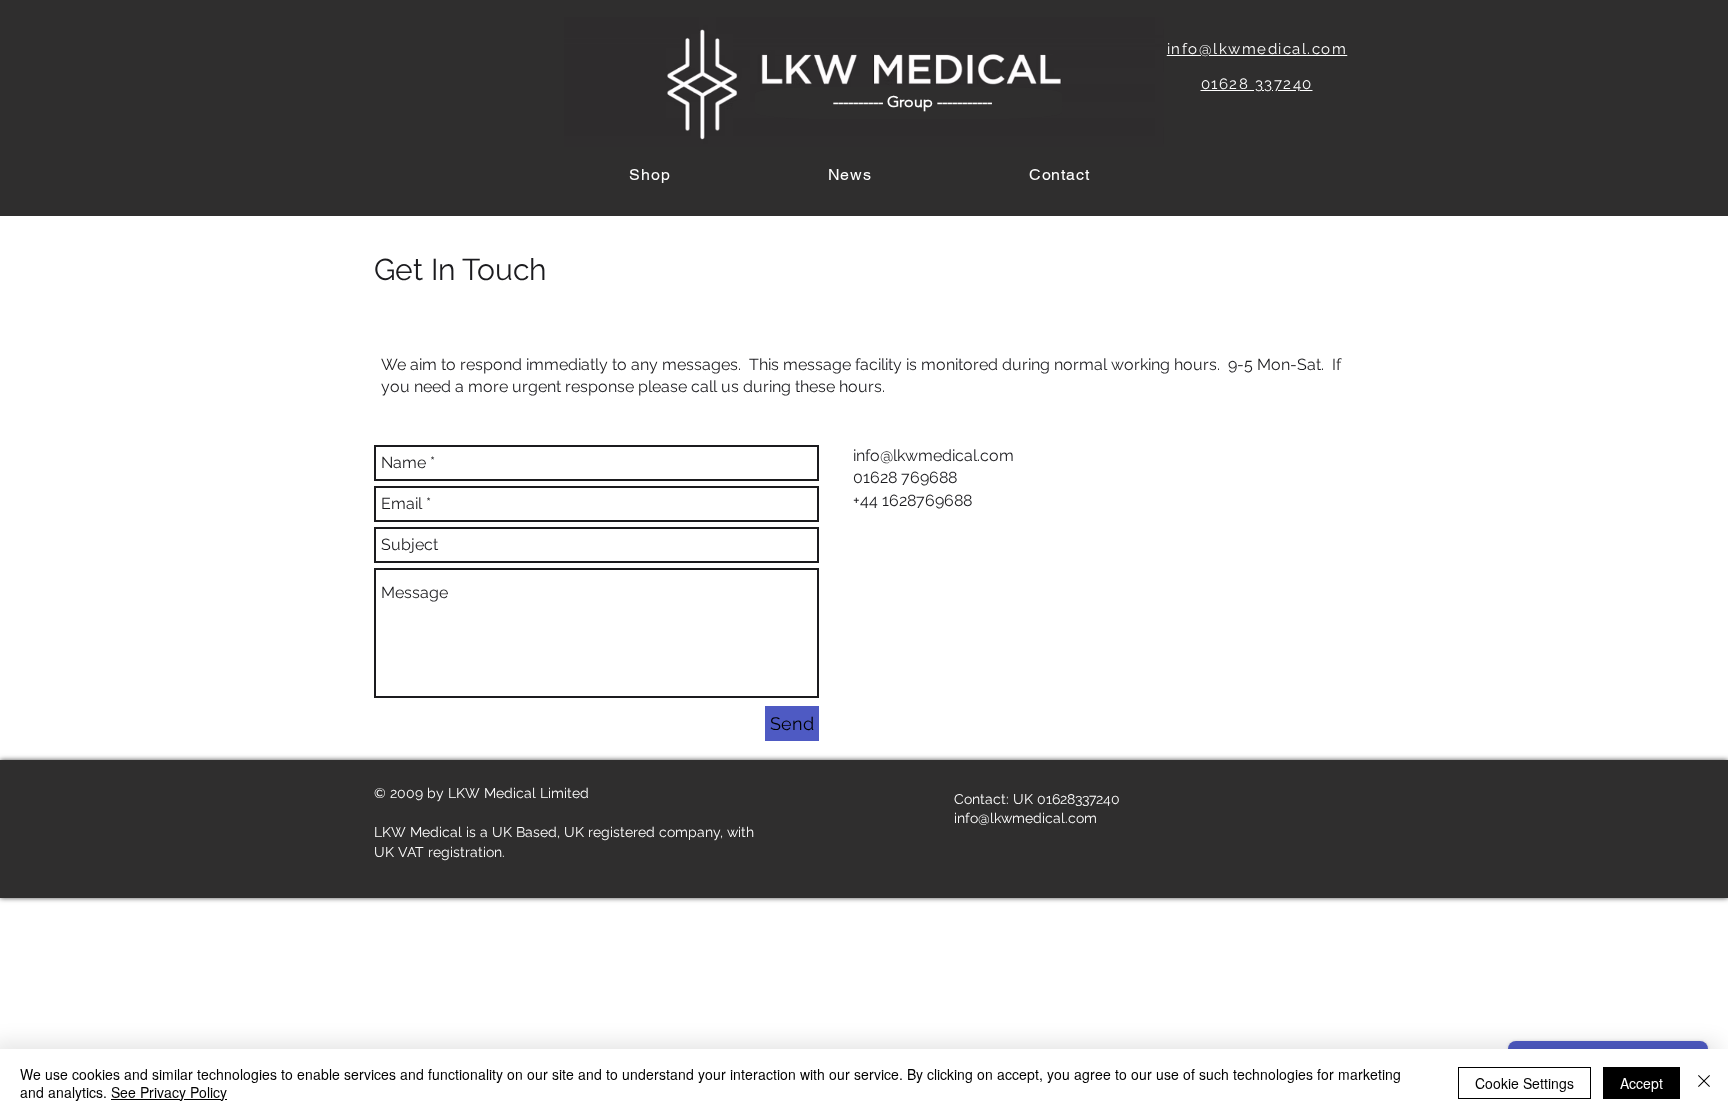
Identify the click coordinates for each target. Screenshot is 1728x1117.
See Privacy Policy (169, 1092)
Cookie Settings (1524, 1083)
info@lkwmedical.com (933, 455)
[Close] (1704, 1083)
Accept (1641, 1083)
